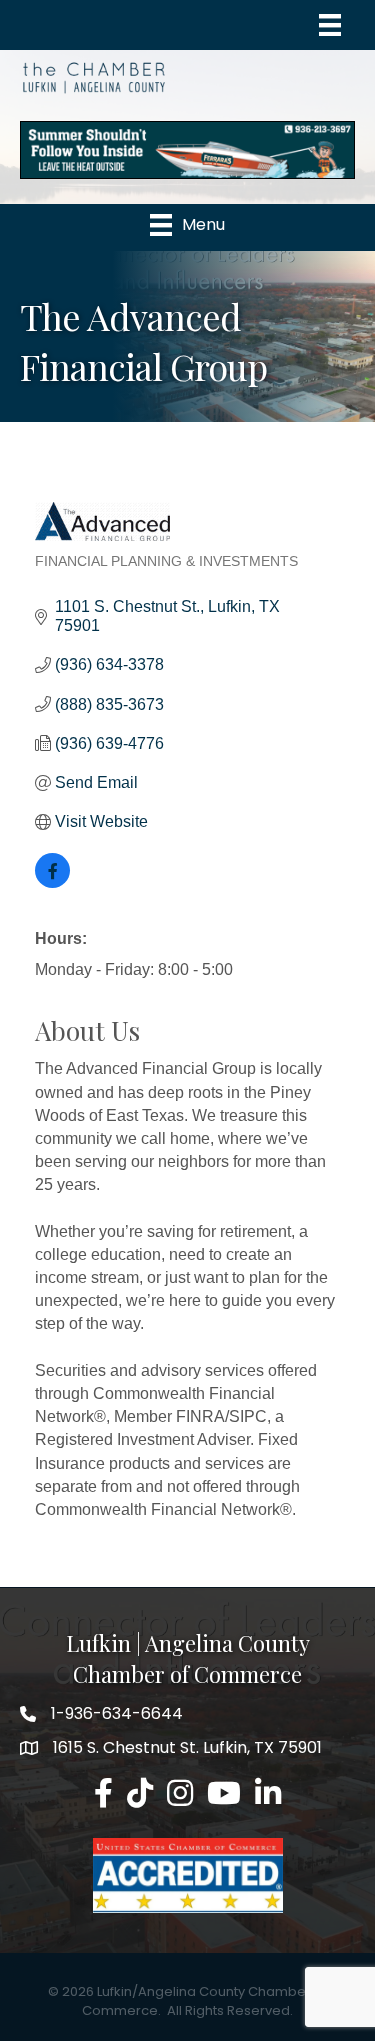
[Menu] (330, 25)
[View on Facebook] (52, 882)
